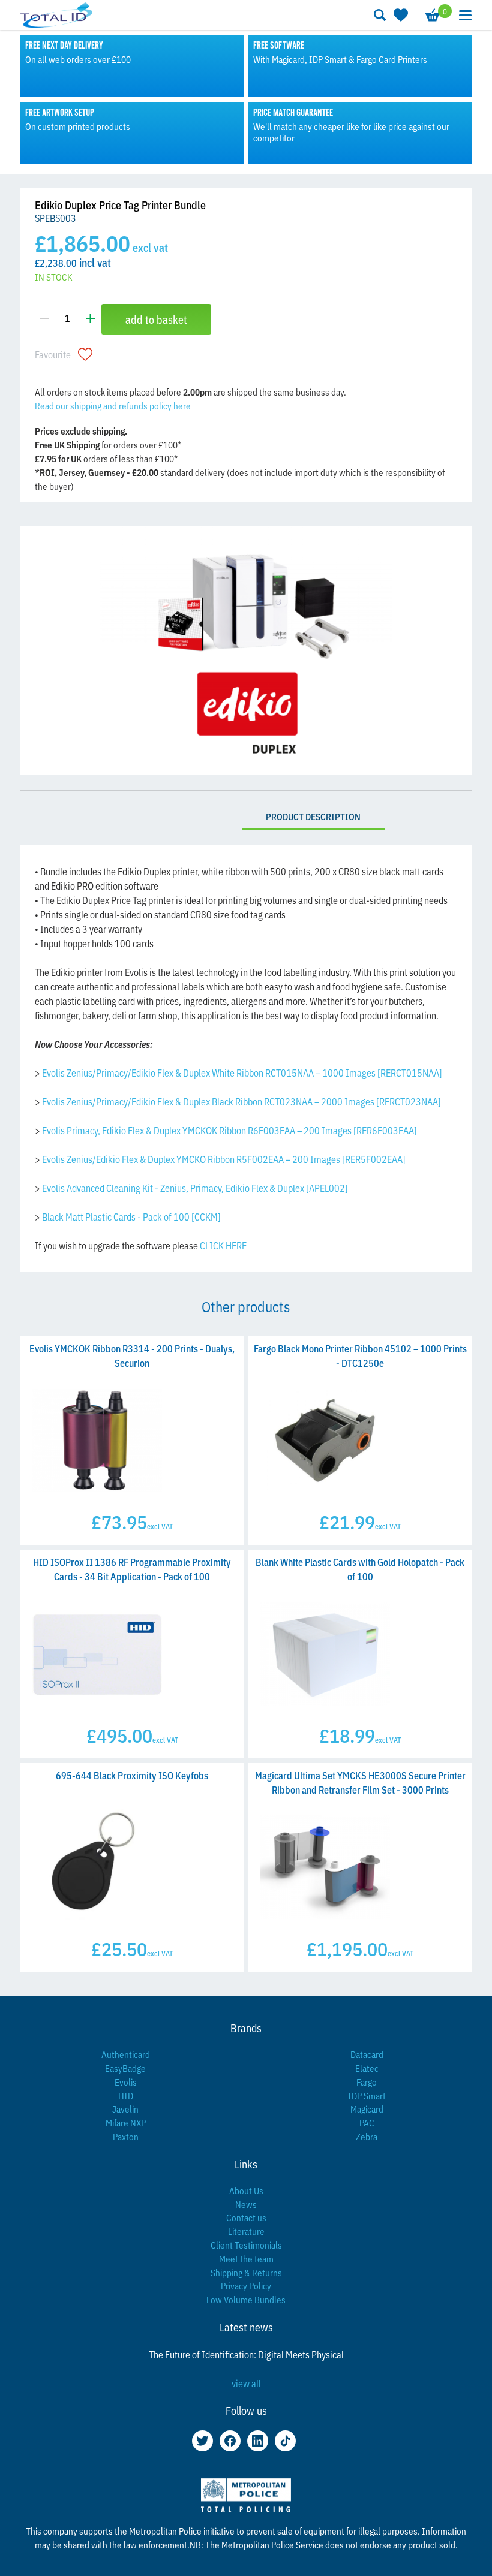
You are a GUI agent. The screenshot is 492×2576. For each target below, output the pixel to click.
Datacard (367, 2054)
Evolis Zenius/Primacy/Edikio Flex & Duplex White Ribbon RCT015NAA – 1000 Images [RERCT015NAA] (242, 1072)
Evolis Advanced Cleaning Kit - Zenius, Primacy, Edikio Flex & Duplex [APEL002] (195, 1188)
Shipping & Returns (246, 2272)
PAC (367, 2122)
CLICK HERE (223, 1245)
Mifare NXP (126, 2122)
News (246, 2204)
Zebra (367, 2136)
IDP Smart (367, 2096)
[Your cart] (431, 15)
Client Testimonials (246, 2245)
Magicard (367, 2109)
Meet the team (246, 2259)
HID (126, 2096)
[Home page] (56, 15)
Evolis (126, 2082)
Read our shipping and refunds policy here (113, 406)
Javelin (125, 2109)
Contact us (246, 2217)
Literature (246, 2231)
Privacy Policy (246, 2286)
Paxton (126, 2136)
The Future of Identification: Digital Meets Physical (246, 2354)
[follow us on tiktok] (285, 2441)
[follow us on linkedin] (258, 2441)
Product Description (313, 816)
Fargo (367, 2082)
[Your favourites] (400, 15)
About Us (246, 2190)
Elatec (367, 2068)
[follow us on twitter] (202, 2441)
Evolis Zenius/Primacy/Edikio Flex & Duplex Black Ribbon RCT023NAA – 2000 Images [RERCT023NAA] (241, 1101)
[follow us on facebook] (230, 2441)
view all (246, 2383)
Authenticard (126, 2054)
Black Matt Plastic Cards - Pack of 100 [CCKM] (131, 1216)
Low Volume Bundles (246, 2299)
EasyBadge (125, 2068)
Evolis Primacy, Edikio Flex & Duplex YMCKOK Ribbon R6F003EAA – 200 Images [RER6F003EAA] (229, 1130)
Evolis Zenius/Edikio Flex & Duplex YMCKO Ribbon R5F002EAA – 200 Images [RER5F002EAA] (224, 1159)
